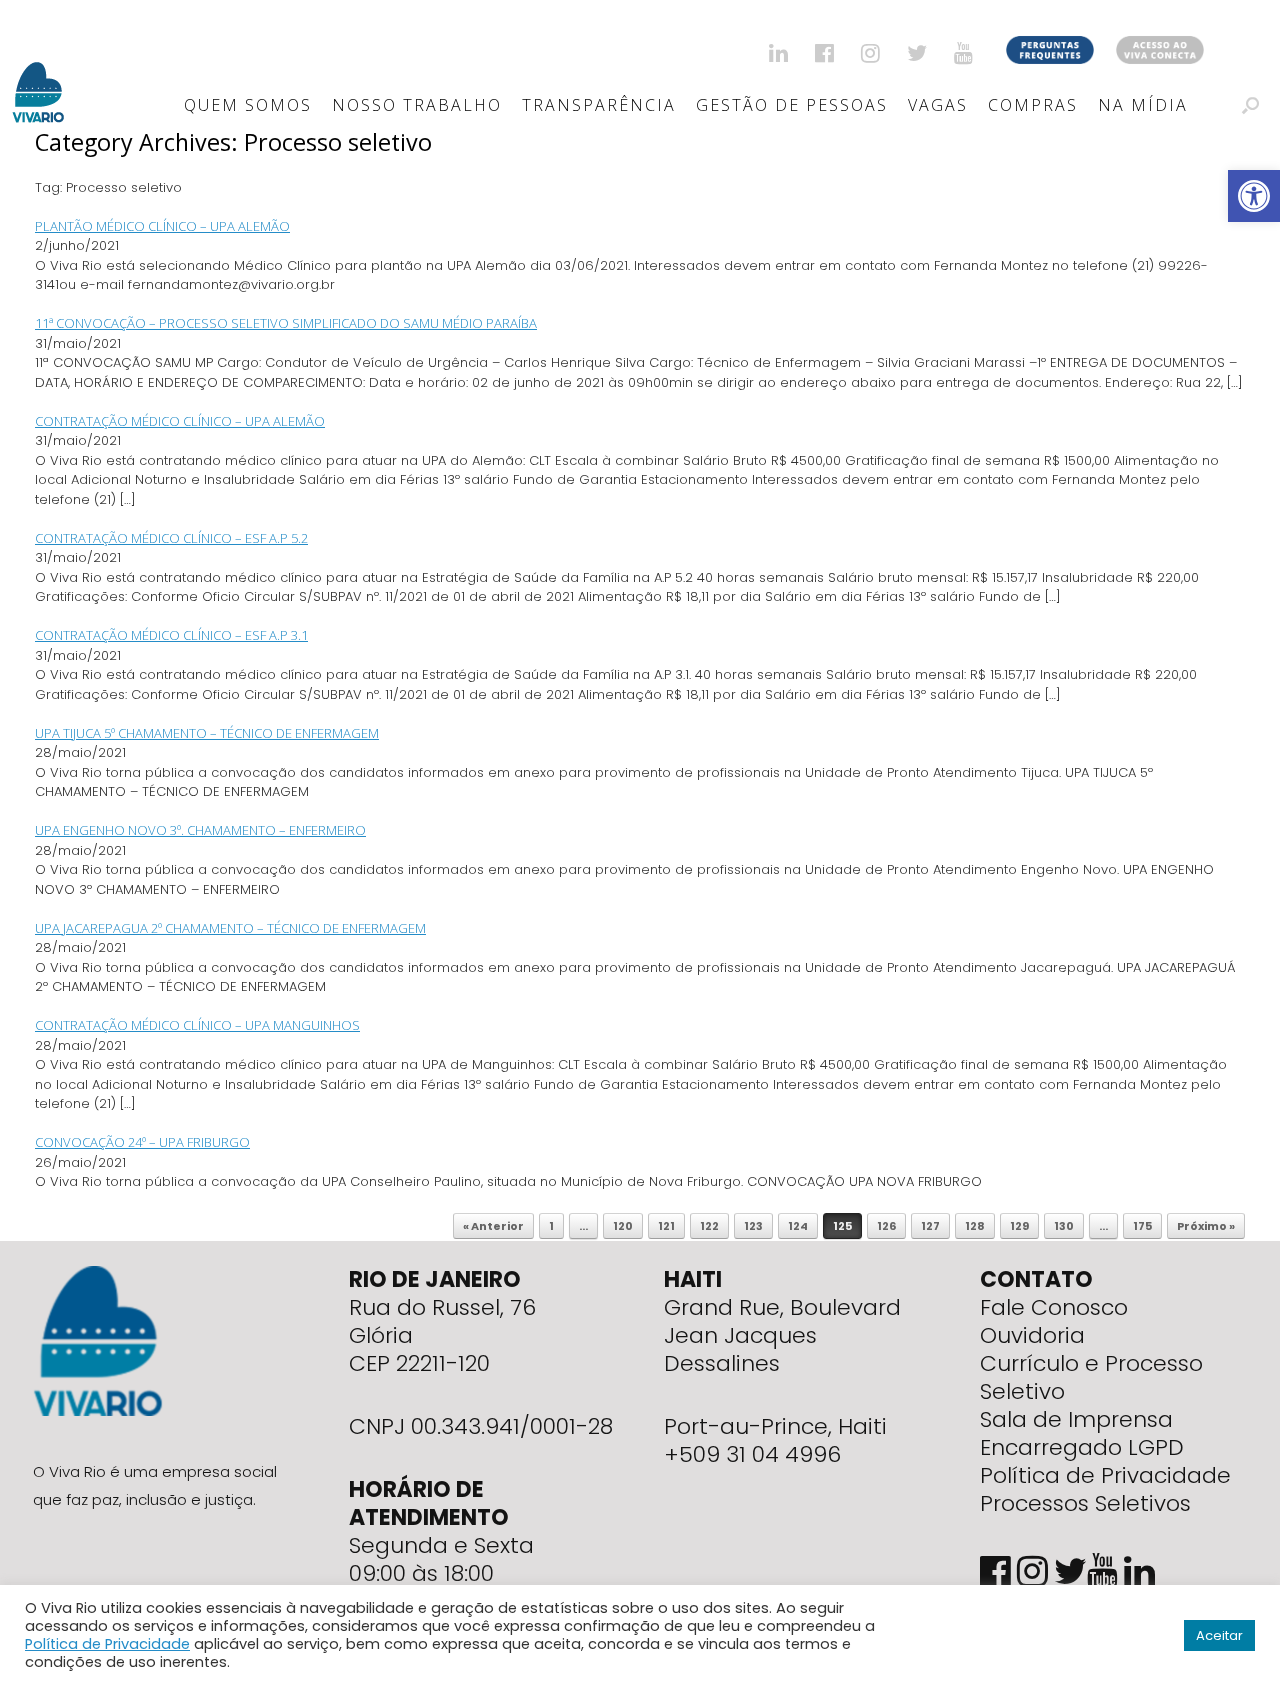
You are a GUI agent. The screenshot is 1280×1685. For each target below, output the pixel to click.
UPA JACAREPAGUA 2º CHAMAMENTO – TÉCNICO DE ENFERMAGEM (230, 928)
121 (666, 1226)
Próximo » (1206, 1226)
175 (1142, 1226)
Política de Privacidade (1105, 1475)
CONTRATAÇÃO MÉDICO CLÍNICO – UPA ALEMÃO (180, 421)
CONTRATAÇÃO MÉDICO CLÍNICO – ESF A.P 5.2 (171, 538)
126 (886, 1226)
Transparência (599, 105)
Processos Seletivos (1085, 1503)
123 (753, 1226)
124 (798, 1226)
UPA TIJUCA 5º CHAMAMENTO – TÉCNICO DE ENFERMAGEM (207, 733)
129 (1019, 1226)
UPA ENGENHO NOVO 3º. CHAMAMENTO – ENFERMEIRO (200, 830)
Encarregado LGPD (1082, 1447)
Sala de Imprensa (1076, 1419)
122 (709, 1226)
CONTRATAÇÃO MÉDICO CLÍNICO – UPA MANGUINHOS (197, 1025)
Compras (1033, 105)
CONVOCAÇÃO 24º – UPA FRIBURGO (142, 1142)
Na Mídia (1143, 105)
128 (975, 1226)
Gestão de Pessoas (792, 105)
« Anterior (493, 1226)
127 (930, 1226)
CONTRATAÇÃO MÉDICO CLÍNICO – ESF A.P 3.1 (171, 635)
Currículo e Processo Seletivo (1091, 1377)
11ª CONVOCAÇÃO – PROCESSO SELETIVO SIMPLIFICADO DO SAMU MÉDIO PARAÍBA (286, 323)
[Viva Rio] (38, 66)
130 (1064, 1226)
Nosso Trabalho (417, 105)
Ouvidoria (1032, 1335)
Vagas (938, 105)
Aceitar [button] (1219, 1635)
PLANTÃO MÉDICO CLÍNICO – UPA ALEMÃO (162, 226)
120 (623, 1226)
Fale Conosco (1054, 1307)
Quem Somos (248, 105)
